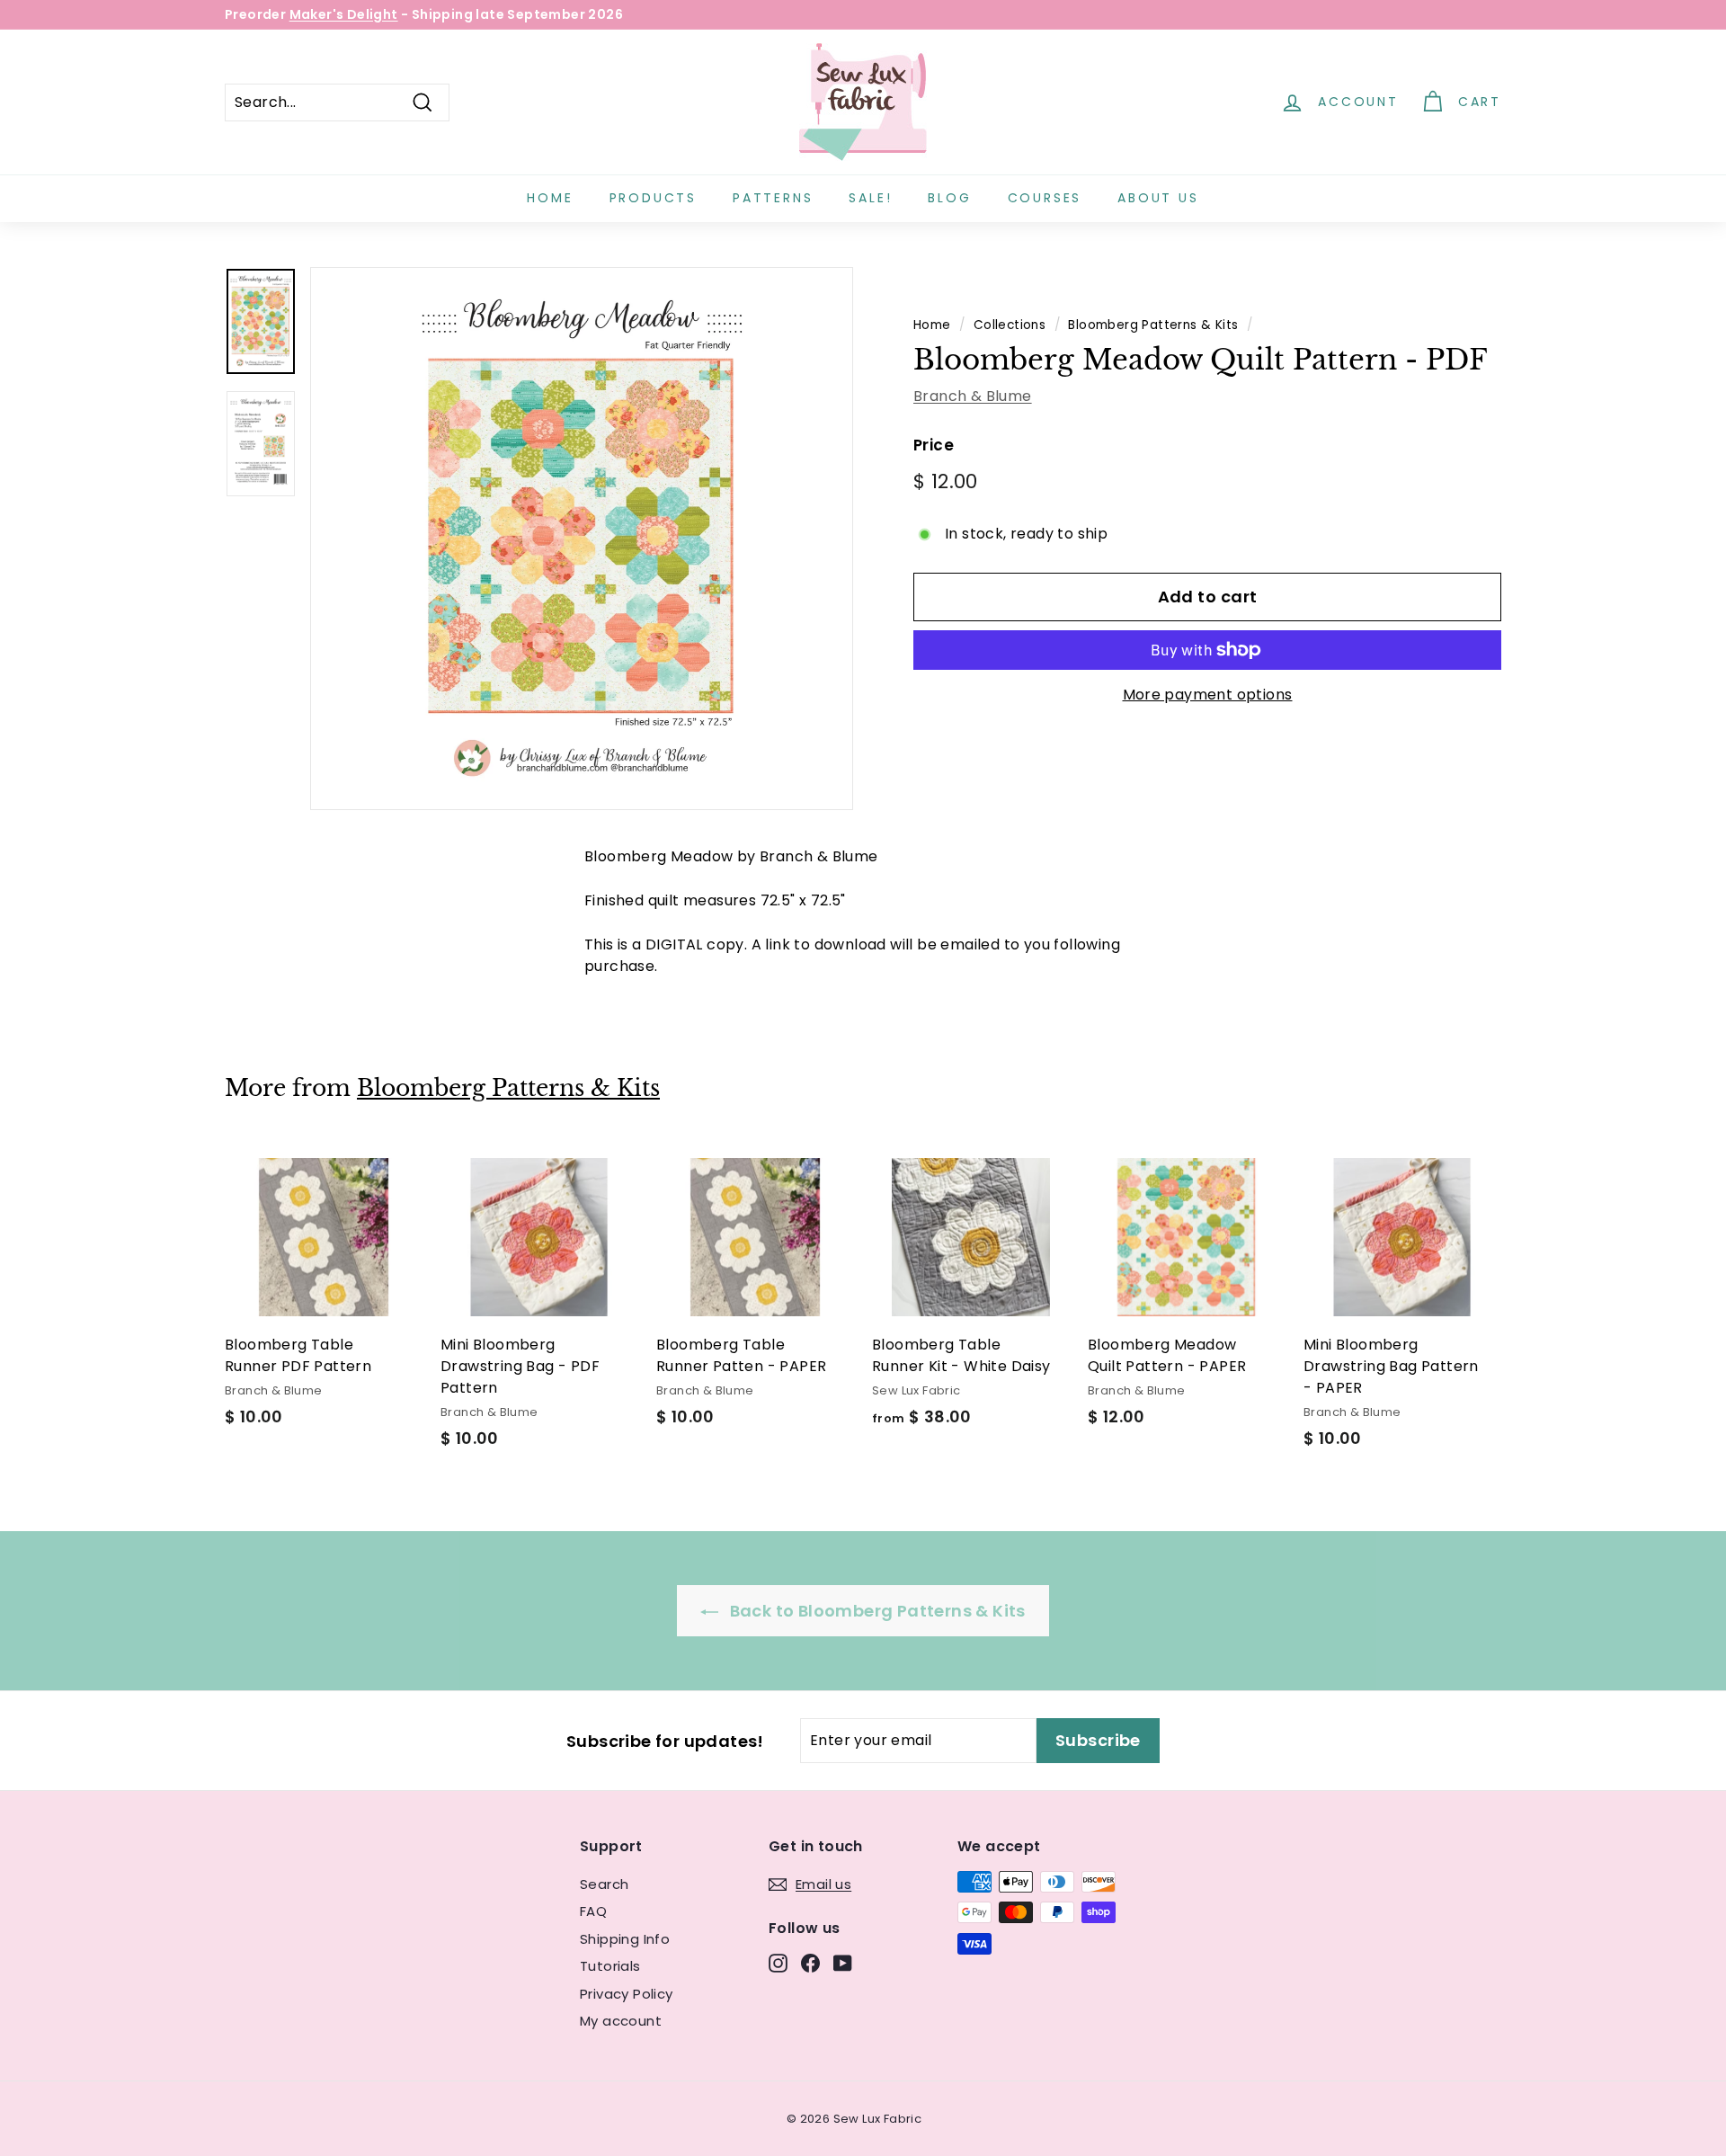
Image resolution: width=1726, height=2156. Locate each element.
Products (653, 198)
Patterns (773, 198)
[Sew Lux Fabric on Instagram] (778, 1963)
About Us (1158, 198)
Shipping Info (625, 1939)
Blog (949, 198)
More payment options (1208, 695)
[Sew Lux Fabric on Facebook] (810, 1963)
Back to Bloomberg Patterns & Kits (876, 1611)
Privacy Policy (627, 1994)
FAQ (593, 1911)
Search (604, 1884)
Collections (1010, 325)
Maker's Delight (344, 14)
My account (621, 2021)
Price (934, 445)
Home (550, 198)
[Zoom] (582, 539)
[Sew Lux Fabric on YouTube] (843, 1963)
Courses (1045, 198)
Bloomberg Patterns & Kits (1153, 325)
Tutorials (610, 1966)
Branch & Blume (973, 396)
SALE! (870, 198)
